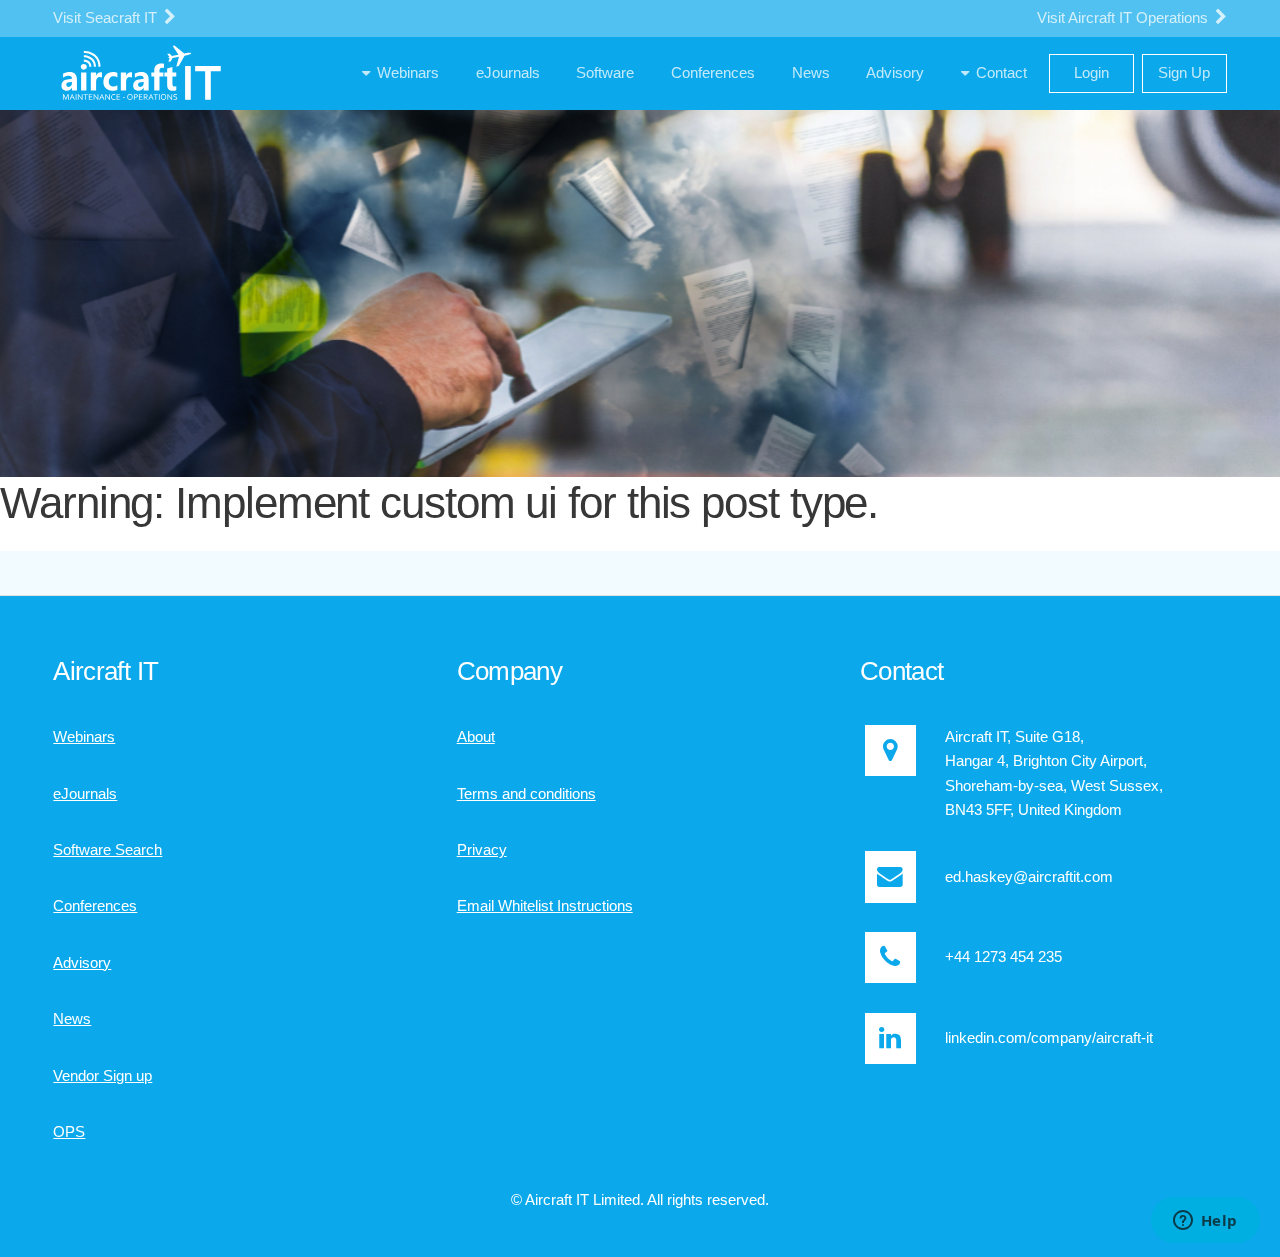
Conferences (95, 906)
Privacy (482, 850)
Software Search (107, 850)
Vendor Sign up (102, 1076)
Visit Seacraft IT (107, 18)
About (476, 737)
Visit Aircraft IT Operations (1124, 18)
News (72, 1019)
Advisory (82, 963)
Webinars (84, 737)
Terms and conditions (526, 794)
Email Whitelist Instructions (545, 906)
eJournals (85, 794)
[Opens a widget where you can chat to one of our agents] (1205, 1222)
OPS (69, 1132)
